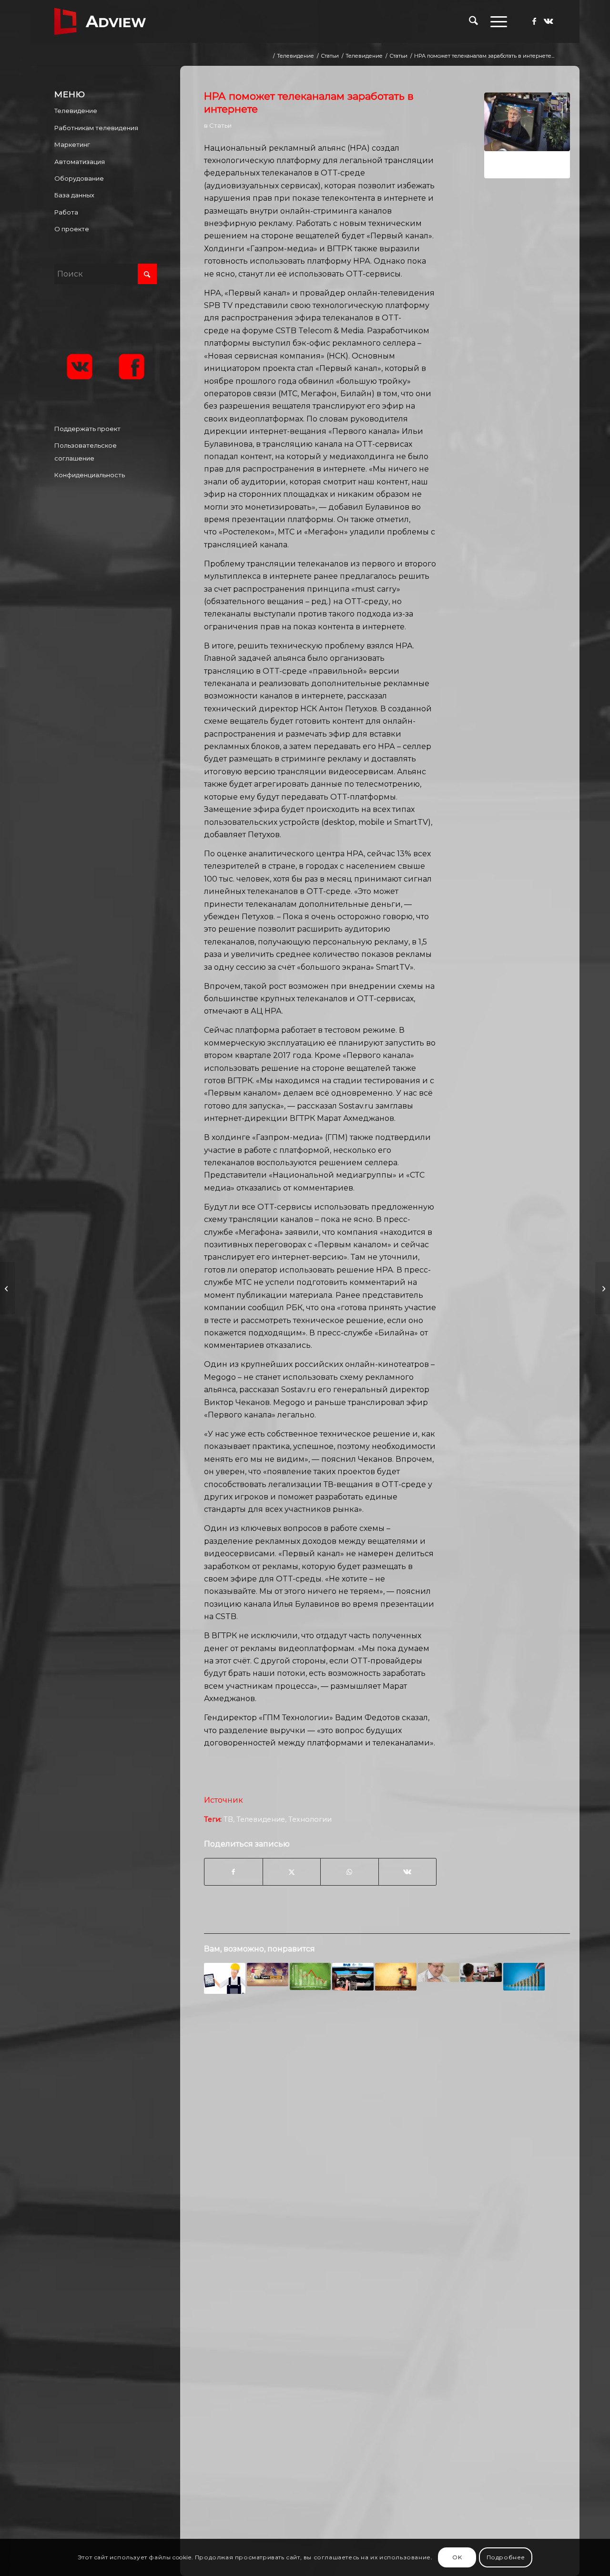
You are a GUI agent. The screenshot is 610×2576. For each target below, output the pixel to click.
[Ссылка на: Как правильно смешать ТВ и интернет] (481, 1972)
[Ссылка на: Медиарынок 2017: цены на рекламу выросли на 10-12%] (524, 1977)
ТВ (228, 1819)
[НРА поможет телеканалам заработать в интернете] (527, 135)
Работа (66, 212)
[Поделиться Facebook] (233, 1872)
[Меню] (496, 21)
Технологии (310, 1819)
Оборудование (79, 178)
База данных (74, 195)
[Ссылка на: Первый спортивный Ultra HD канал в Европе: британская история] (268, 1975)
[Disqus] (387, 2155)
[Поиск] (473, 21)
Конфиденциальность (90, 475)
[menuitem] (473, 21)
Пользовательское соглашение (86, 452)
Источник (224, 1800)
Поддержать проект (87, 429)
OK (457, 2557)
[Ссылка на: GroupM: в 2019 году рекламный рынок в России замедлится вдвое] (310, 1976)
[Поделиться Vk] (408, 1872)
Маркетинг (72, 144)
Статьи (220, 125)
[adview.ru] (100, 21)
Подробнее (506, 2557)
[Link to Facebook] (534, 21)
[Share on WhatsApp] (349, 1872)
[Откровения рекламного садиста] (7, 1288)
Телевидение (261, 1819)
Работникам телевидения (96, 128)
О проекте (72, 229)
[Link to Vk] (549, 21)
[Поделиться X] (292, 1872)
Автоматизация (80, 162)
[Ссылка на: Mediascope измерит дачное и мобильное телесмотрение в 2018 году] (396, 1977)
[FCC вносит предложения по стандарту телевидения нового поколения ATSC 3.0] (603, 1288)
